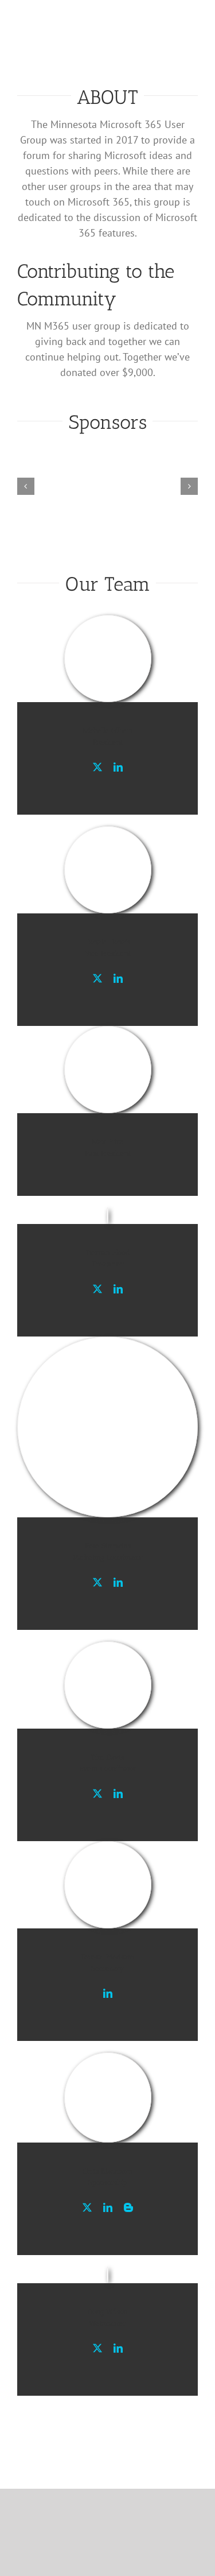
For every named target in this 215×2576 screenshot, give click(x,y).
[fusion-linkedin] (118, 767)
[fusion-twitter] (97, 767)
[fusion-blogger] (128, 2207)
